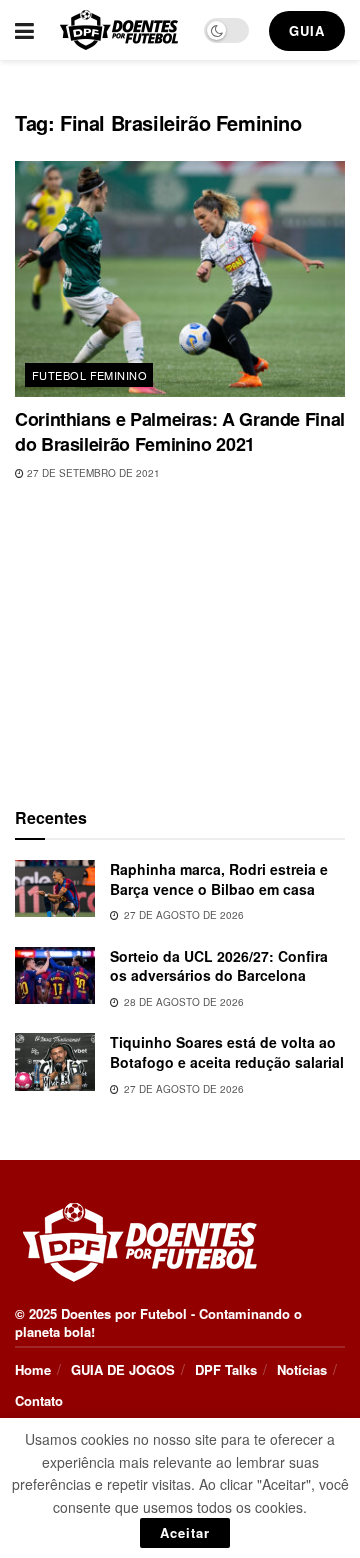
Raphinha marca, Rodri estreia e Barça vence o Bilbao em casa (219, 879)
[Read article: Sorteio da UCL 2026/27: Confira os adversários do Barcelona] (55, 975)
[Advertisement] (180, 640)
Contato (39, 1400)
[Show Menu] (24, 30)
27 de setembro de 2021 (92, 473)
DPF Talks (226, 1369)
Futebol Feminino (89, 375)
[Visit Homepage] (119, 30)
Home (33, 1369)
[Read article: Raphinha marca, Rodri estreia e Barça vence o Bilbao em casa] (55, 888)
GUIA (307, 30)
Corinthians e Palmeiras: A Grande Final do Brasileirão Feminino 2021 (180, 431)
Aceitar (185, 1532)
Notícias (302, 1369)
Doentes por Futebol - (128, 1313)
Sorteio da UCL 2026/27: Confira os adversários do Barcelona (219, 966)
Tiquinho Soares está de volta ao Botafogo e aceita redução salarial (227, 1052)
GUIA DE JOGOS (123, 1369)
